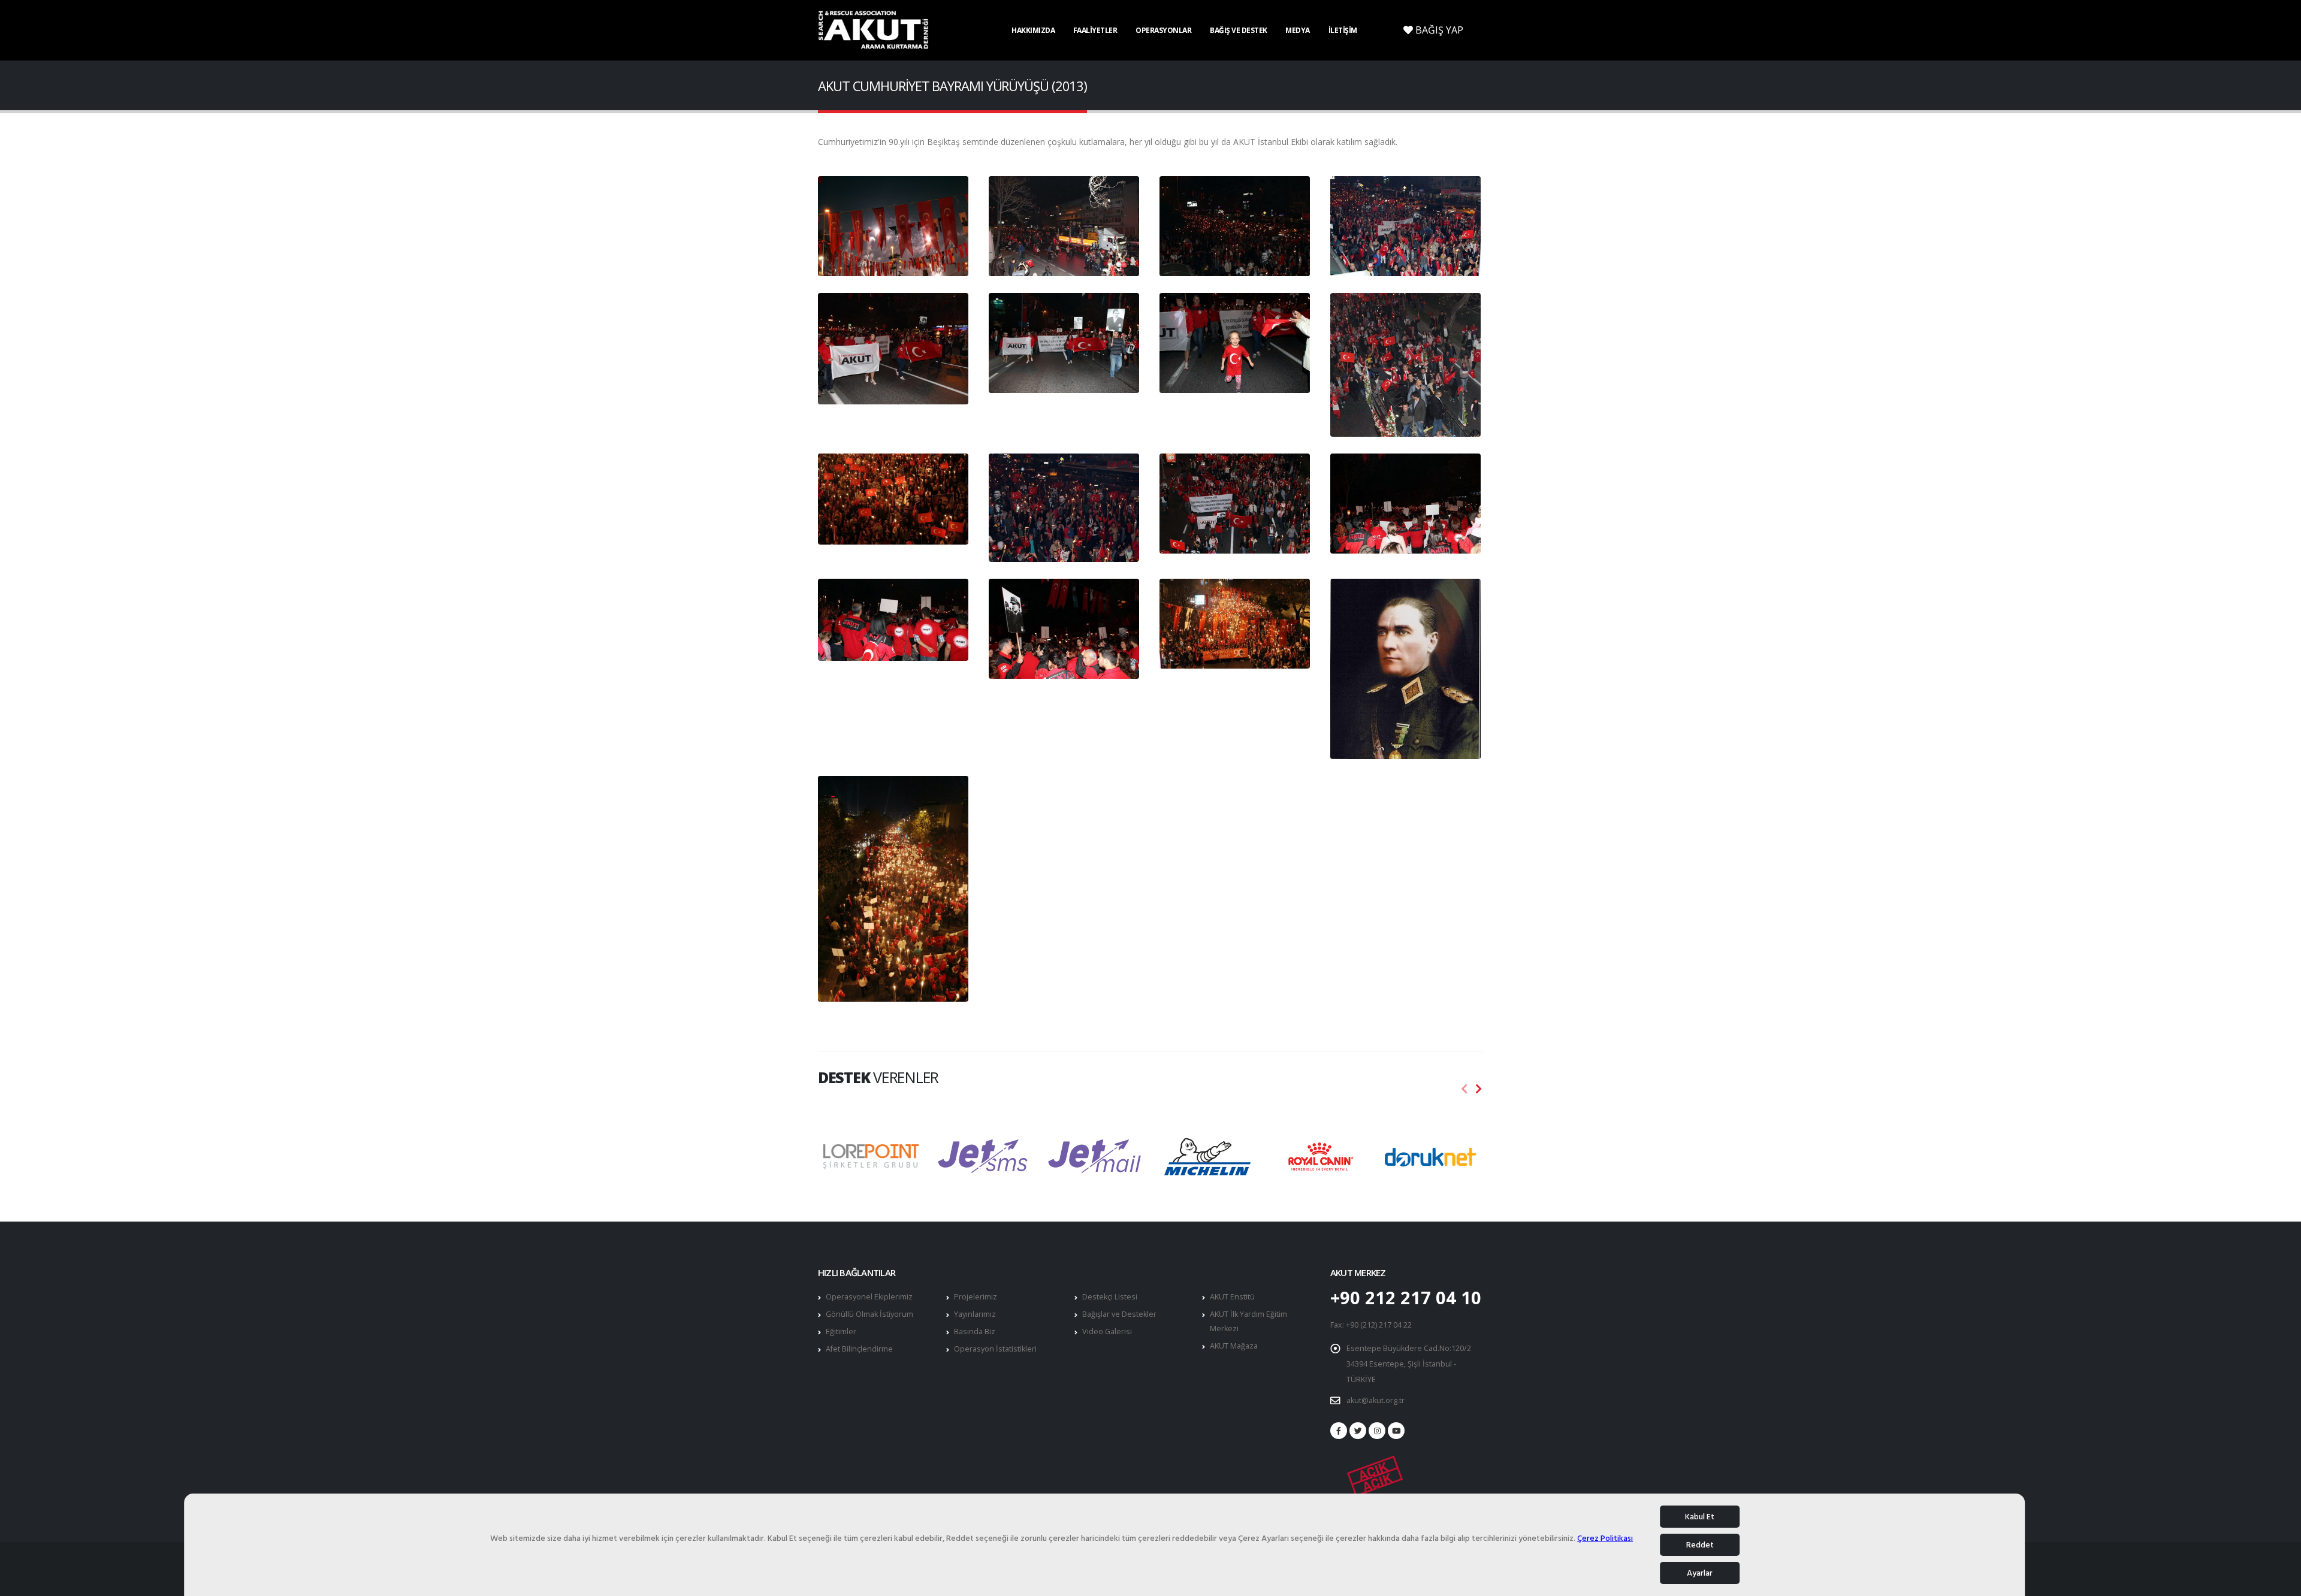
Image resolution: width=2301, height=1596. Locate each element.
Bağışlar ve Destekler (1119, 1314)
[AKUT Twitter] (1358, 1431)
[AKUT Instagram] (1377, 1431)
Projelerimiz (976, 1297)
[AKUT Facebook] (1339, 1431)
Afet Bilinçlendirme (859, 1349)
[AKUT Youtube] (1396, 1431)
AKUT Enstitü (1232, 1297)
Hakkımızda (1033, 30)
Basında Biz (975, 1331)
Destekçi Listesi (1110, 1297)
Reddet (1700, 1545)
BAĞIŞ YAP (1438, 30)
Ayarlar (1700, 1573)
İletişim (1343, 30)
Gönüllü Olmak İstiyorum (869, 1314)
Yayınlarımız (975, 1314)
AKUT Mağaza (1234, 1346)
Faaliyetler (1095, 30)
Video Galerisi (1107, 1331)
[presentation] (1464, 1089)
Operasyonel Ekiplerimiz (869, 1297)
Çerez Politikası (1605, 1539)
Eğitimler (841, 1331)
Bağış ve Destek (1239, 30)
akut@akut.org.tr (1376, 1400)
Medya (1298, 30)
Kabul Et (1700, 1517)
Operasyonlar (1163, 30)
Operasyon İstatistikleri (995, 1349)
